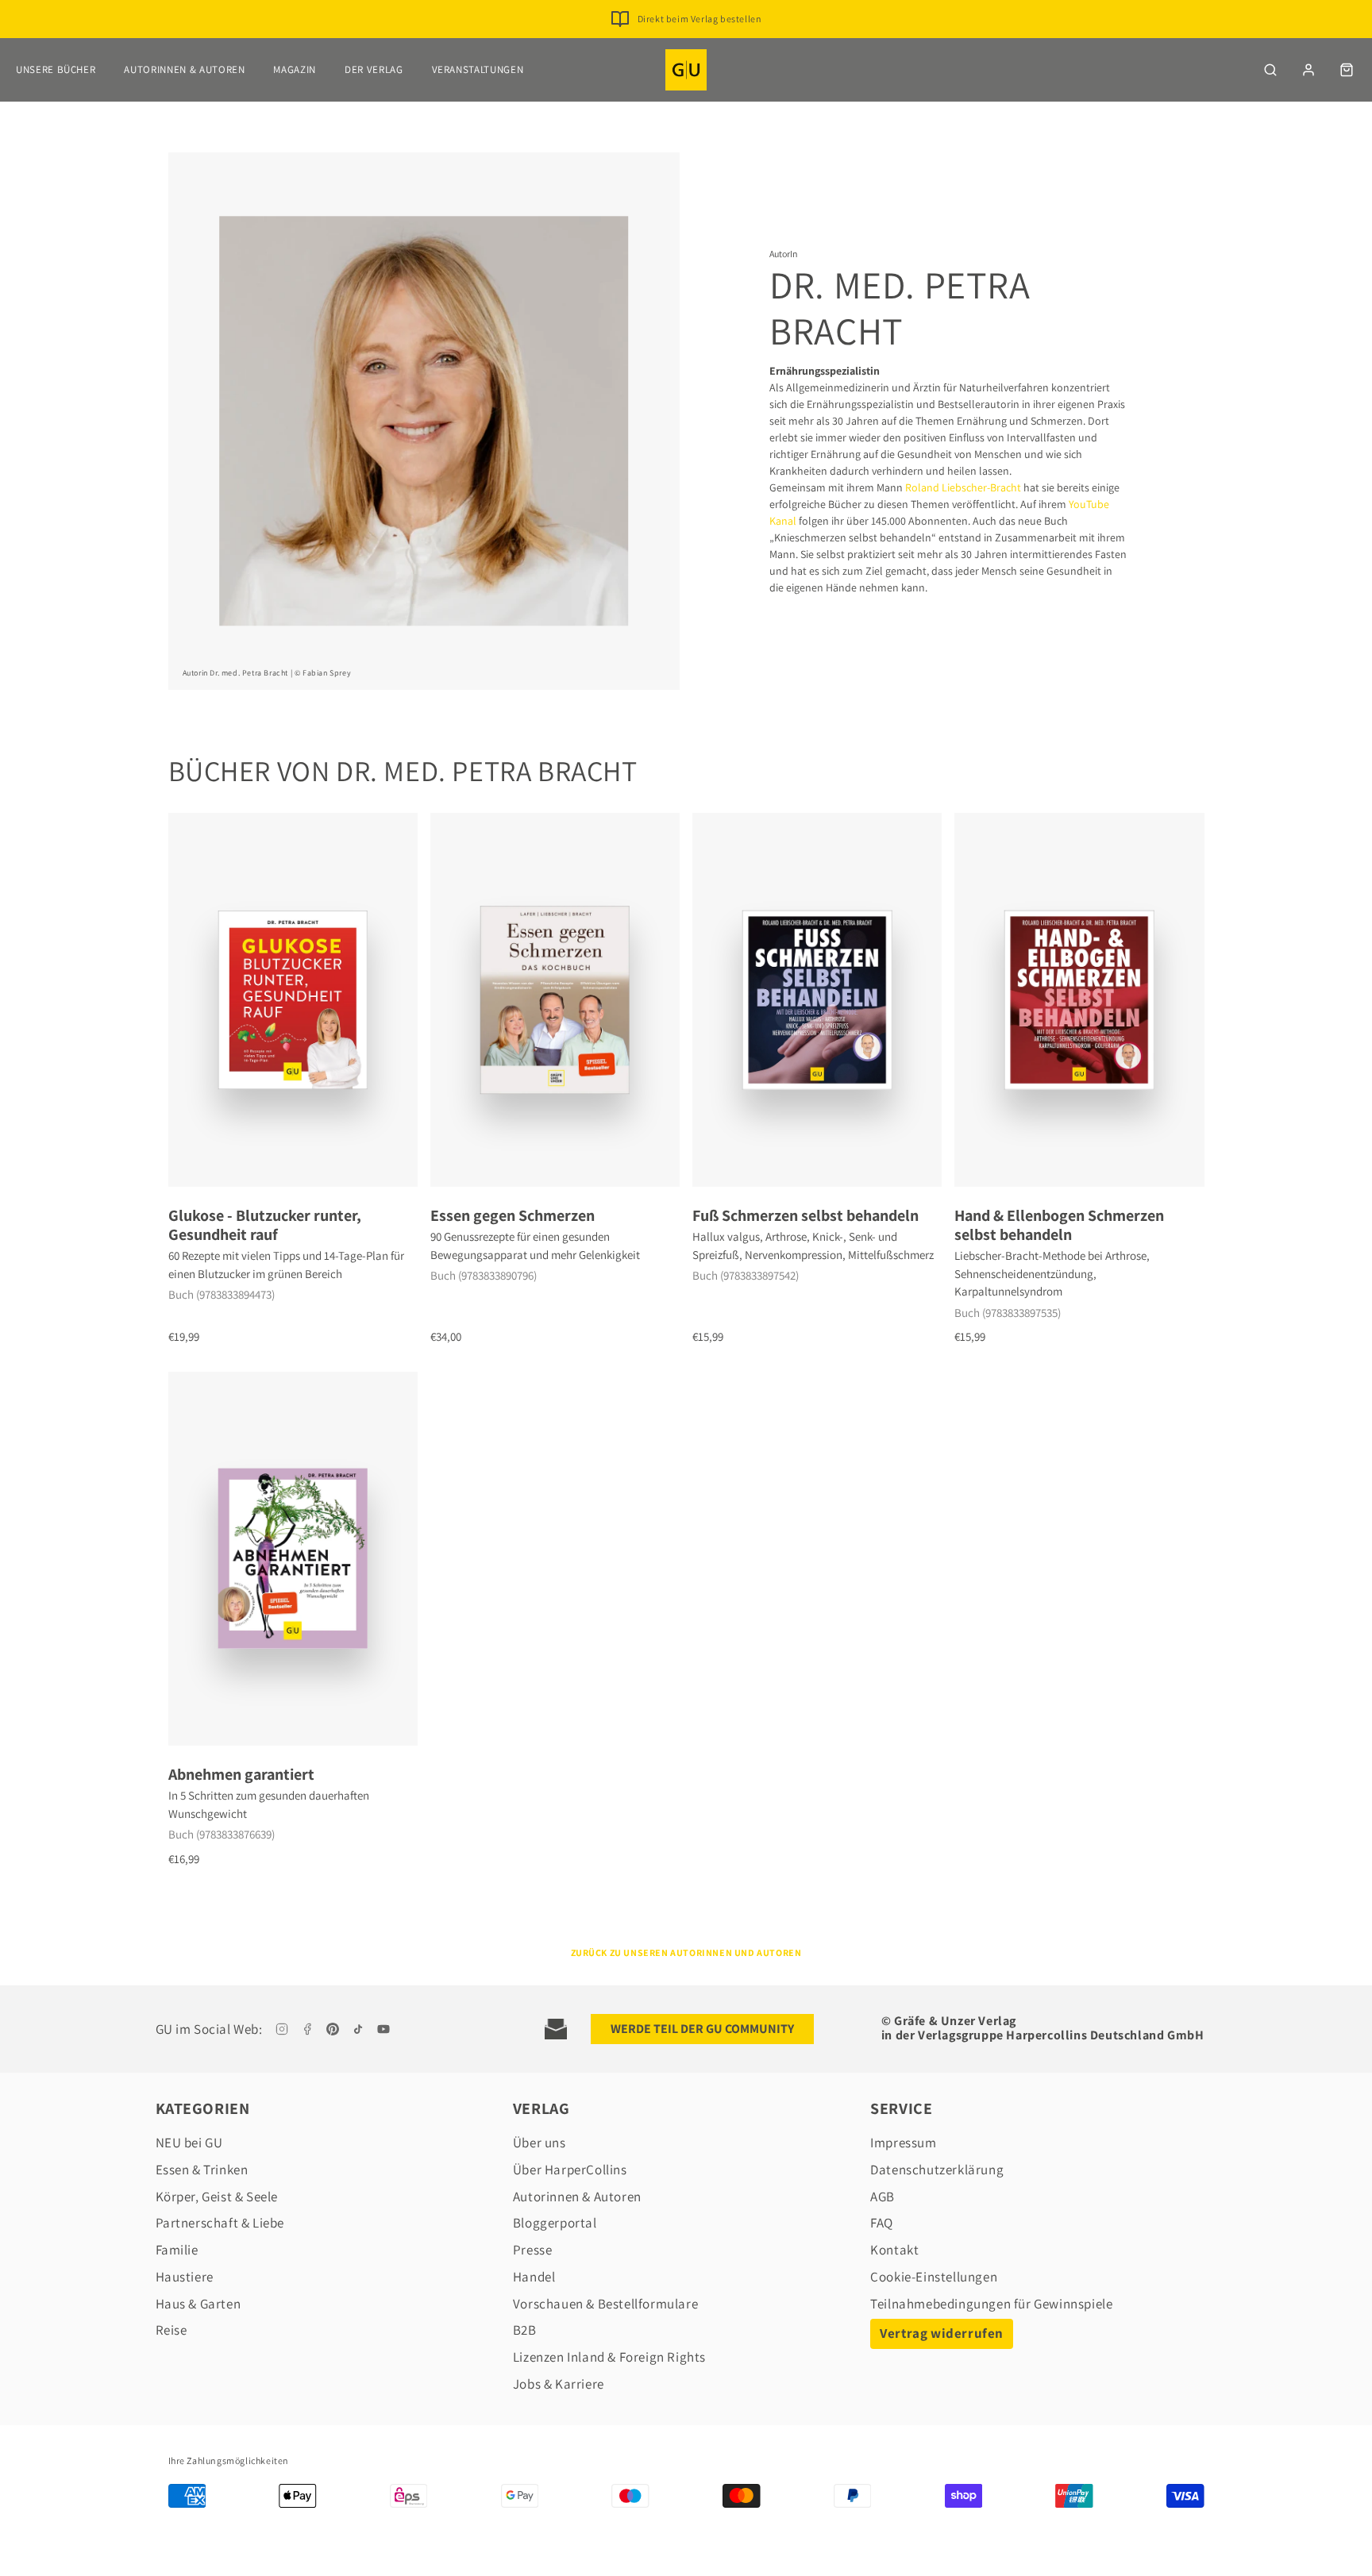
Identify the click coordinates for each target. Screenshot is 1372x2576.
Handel (534, 2277)
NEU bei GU (189, 2143)
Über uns (540, 2143)
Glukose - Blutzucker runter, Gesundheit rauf (265, 1225)
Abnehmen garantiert (241, 1774)
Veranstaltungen (478, 69)
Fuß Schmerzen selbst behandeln (805, 1215)
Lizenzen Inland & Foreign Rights (609, 2357)
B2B (525, 2330)
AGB (883, 2197)
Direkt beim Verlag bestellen (700, 19)
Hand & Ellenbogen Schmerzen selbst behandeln (1059, 1225)
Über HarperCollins (570, 2170)
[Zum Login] (1308, 70)
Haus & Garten (198, 2304)
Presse (533, 2250)
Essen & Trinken (202, 2170)
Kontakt (894, 2250)
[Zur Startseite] (686, 70)
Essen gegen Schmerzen (513, 1215)
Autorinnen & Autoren (184, 69)
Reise (171, 2330)
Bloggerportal (555, 2223)
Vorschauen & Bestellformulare (605, 2304)
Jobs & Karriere (559, 2384)
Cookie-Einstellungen (934, 2277)
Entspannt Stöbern (699, 44)
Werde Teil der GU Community (702, 2029)
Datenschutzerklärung (937, 2170)
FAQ (882, 2223)
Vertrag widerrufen (942, 2333)
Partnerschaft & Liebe (220, 2223)
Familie (177, 2250)
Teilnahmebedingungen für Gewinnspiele (991, 2304)
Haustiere (185, 2277)
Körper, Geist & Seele (217, 2197)
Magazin (295, 69)
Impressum (903, 2143)
